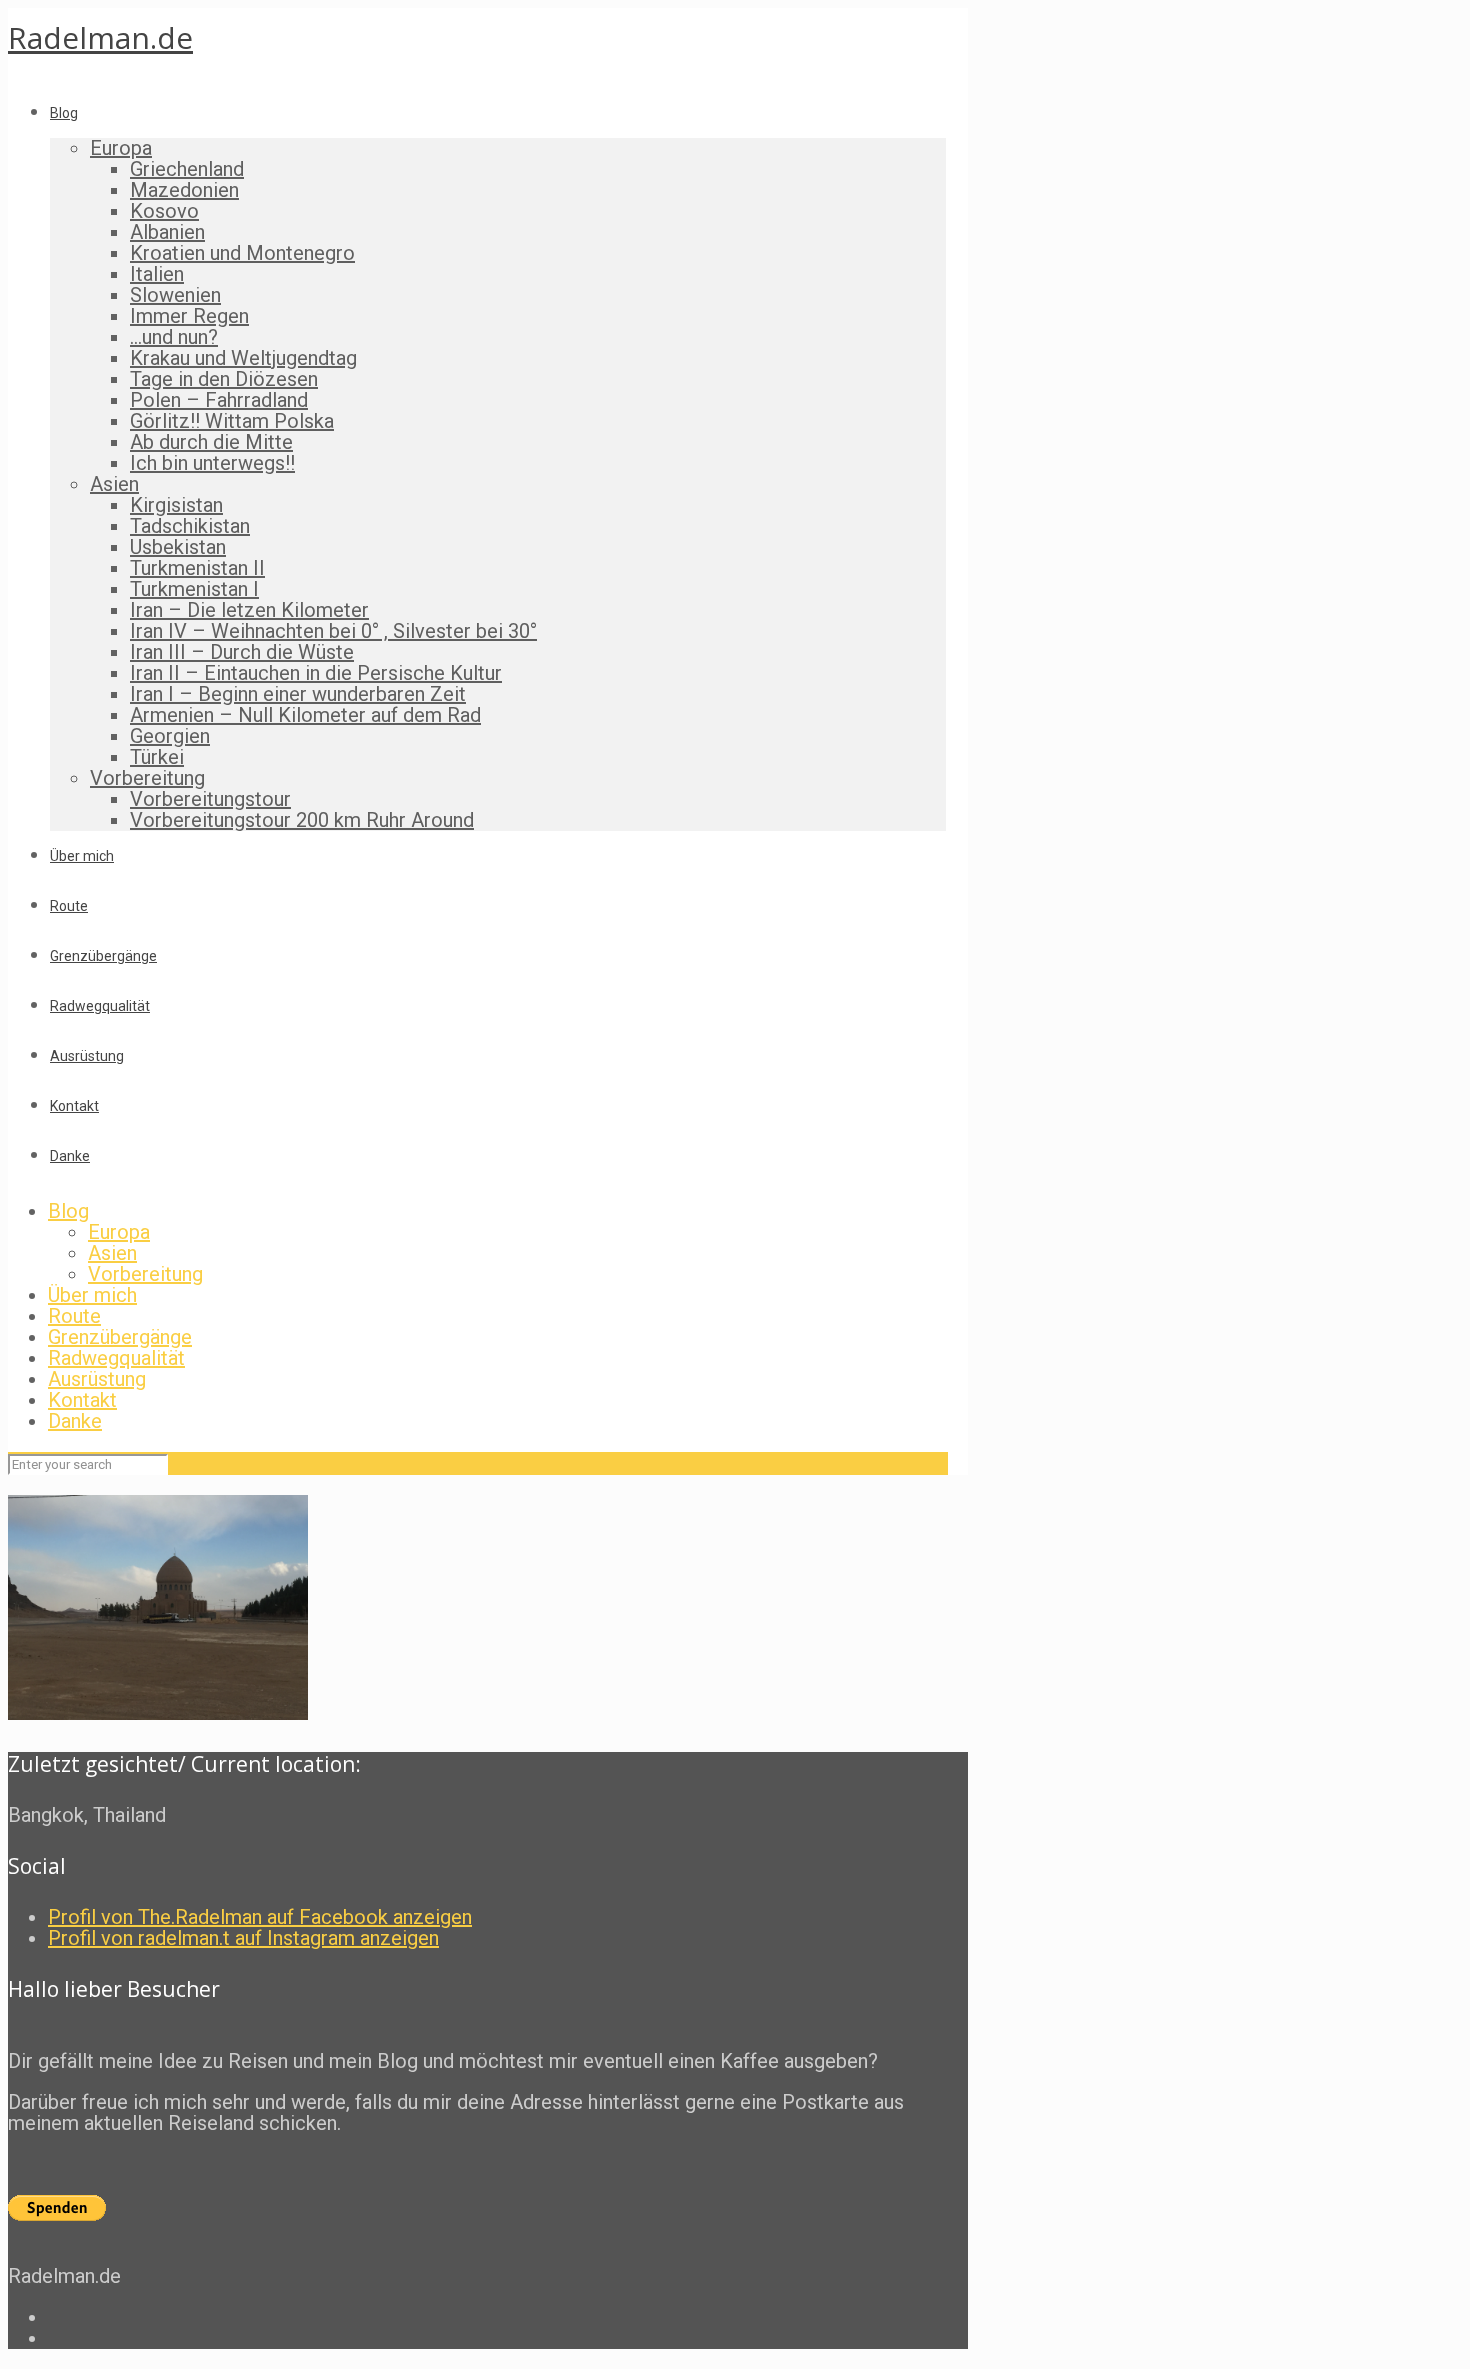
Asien (112, 1253)
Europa (119, 1232)
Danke (75, 1421)
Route (74, 1316)
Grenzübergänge (120, 1337)
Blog (68, 1211)
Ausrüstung (97, 1379)
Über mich (92, 1295)
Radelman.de (100, 37)
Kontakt (82, 1400)
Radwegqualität (116, 1358)
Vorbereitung (145, 1274)
